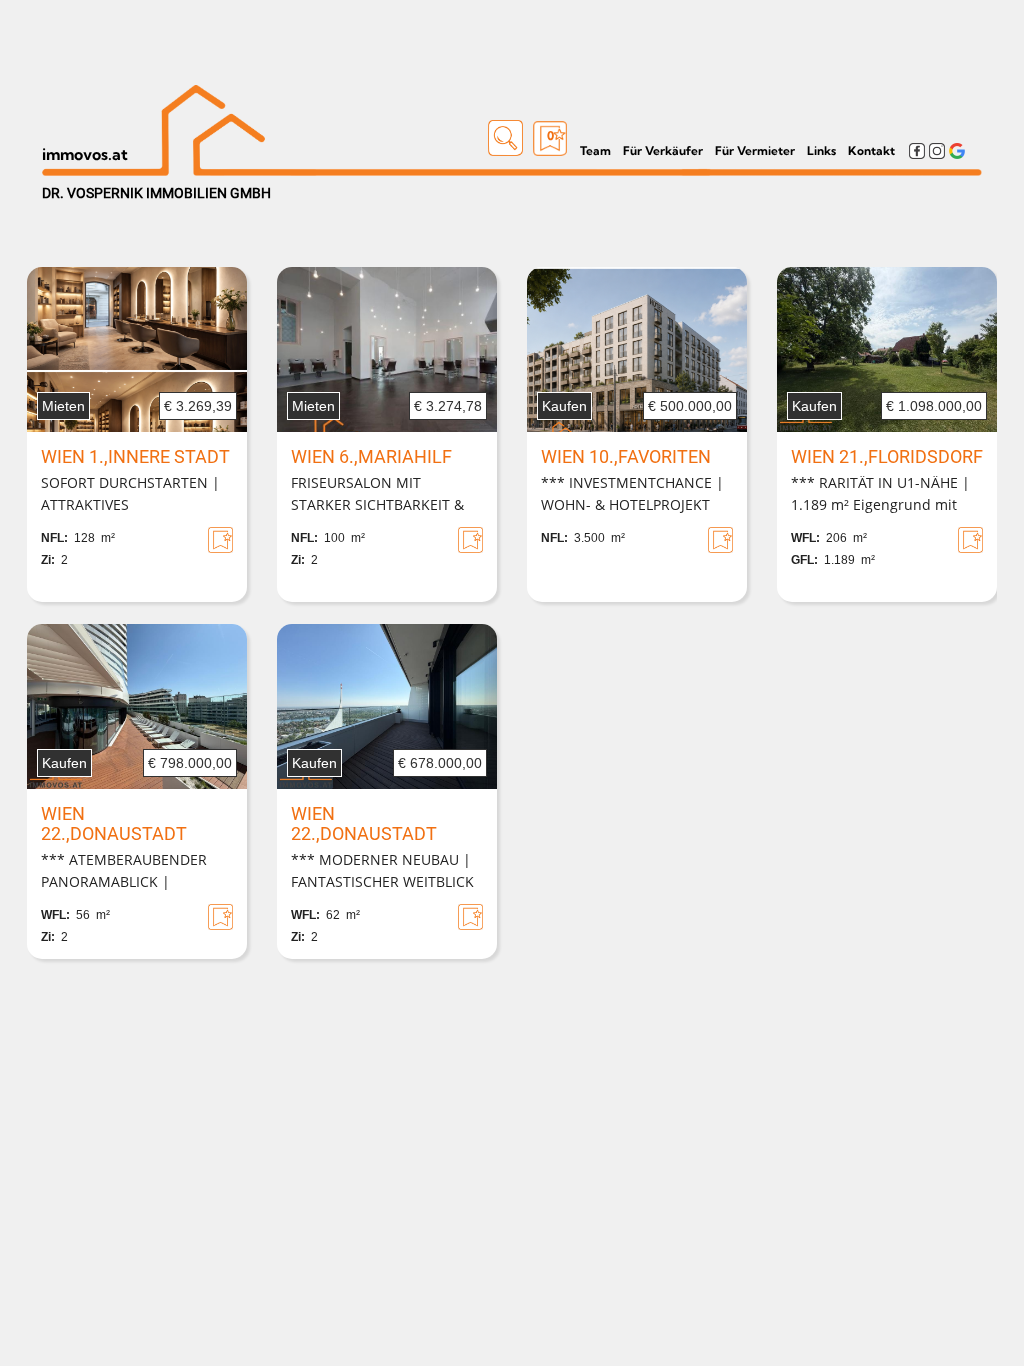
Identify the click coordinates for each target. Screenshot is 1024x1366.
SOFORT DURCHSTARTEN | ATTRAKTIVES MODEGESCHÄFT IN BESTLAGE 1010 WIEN (130, 495)
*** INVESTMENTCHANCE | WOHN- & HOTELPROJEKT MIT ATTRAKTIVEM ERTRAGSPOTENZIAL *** (632, 495)
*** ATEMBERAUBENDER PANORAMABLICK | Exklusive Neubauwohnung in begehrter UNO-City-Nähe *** (136, 872)
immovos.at (85, 154)
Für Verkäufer (663, 150)
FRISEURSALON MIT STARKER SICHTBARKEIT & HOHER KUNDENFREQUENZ (382, 495)
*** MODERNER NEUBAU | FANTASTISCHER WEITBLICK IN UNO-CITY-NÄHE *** (382, 872)
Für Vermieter (755, 150)
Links (821, 150)
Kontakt (871, 150)
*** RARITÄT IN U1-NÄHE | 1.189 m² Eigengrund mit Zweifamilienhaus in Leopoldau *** (880, 495)
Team (595, 150)
